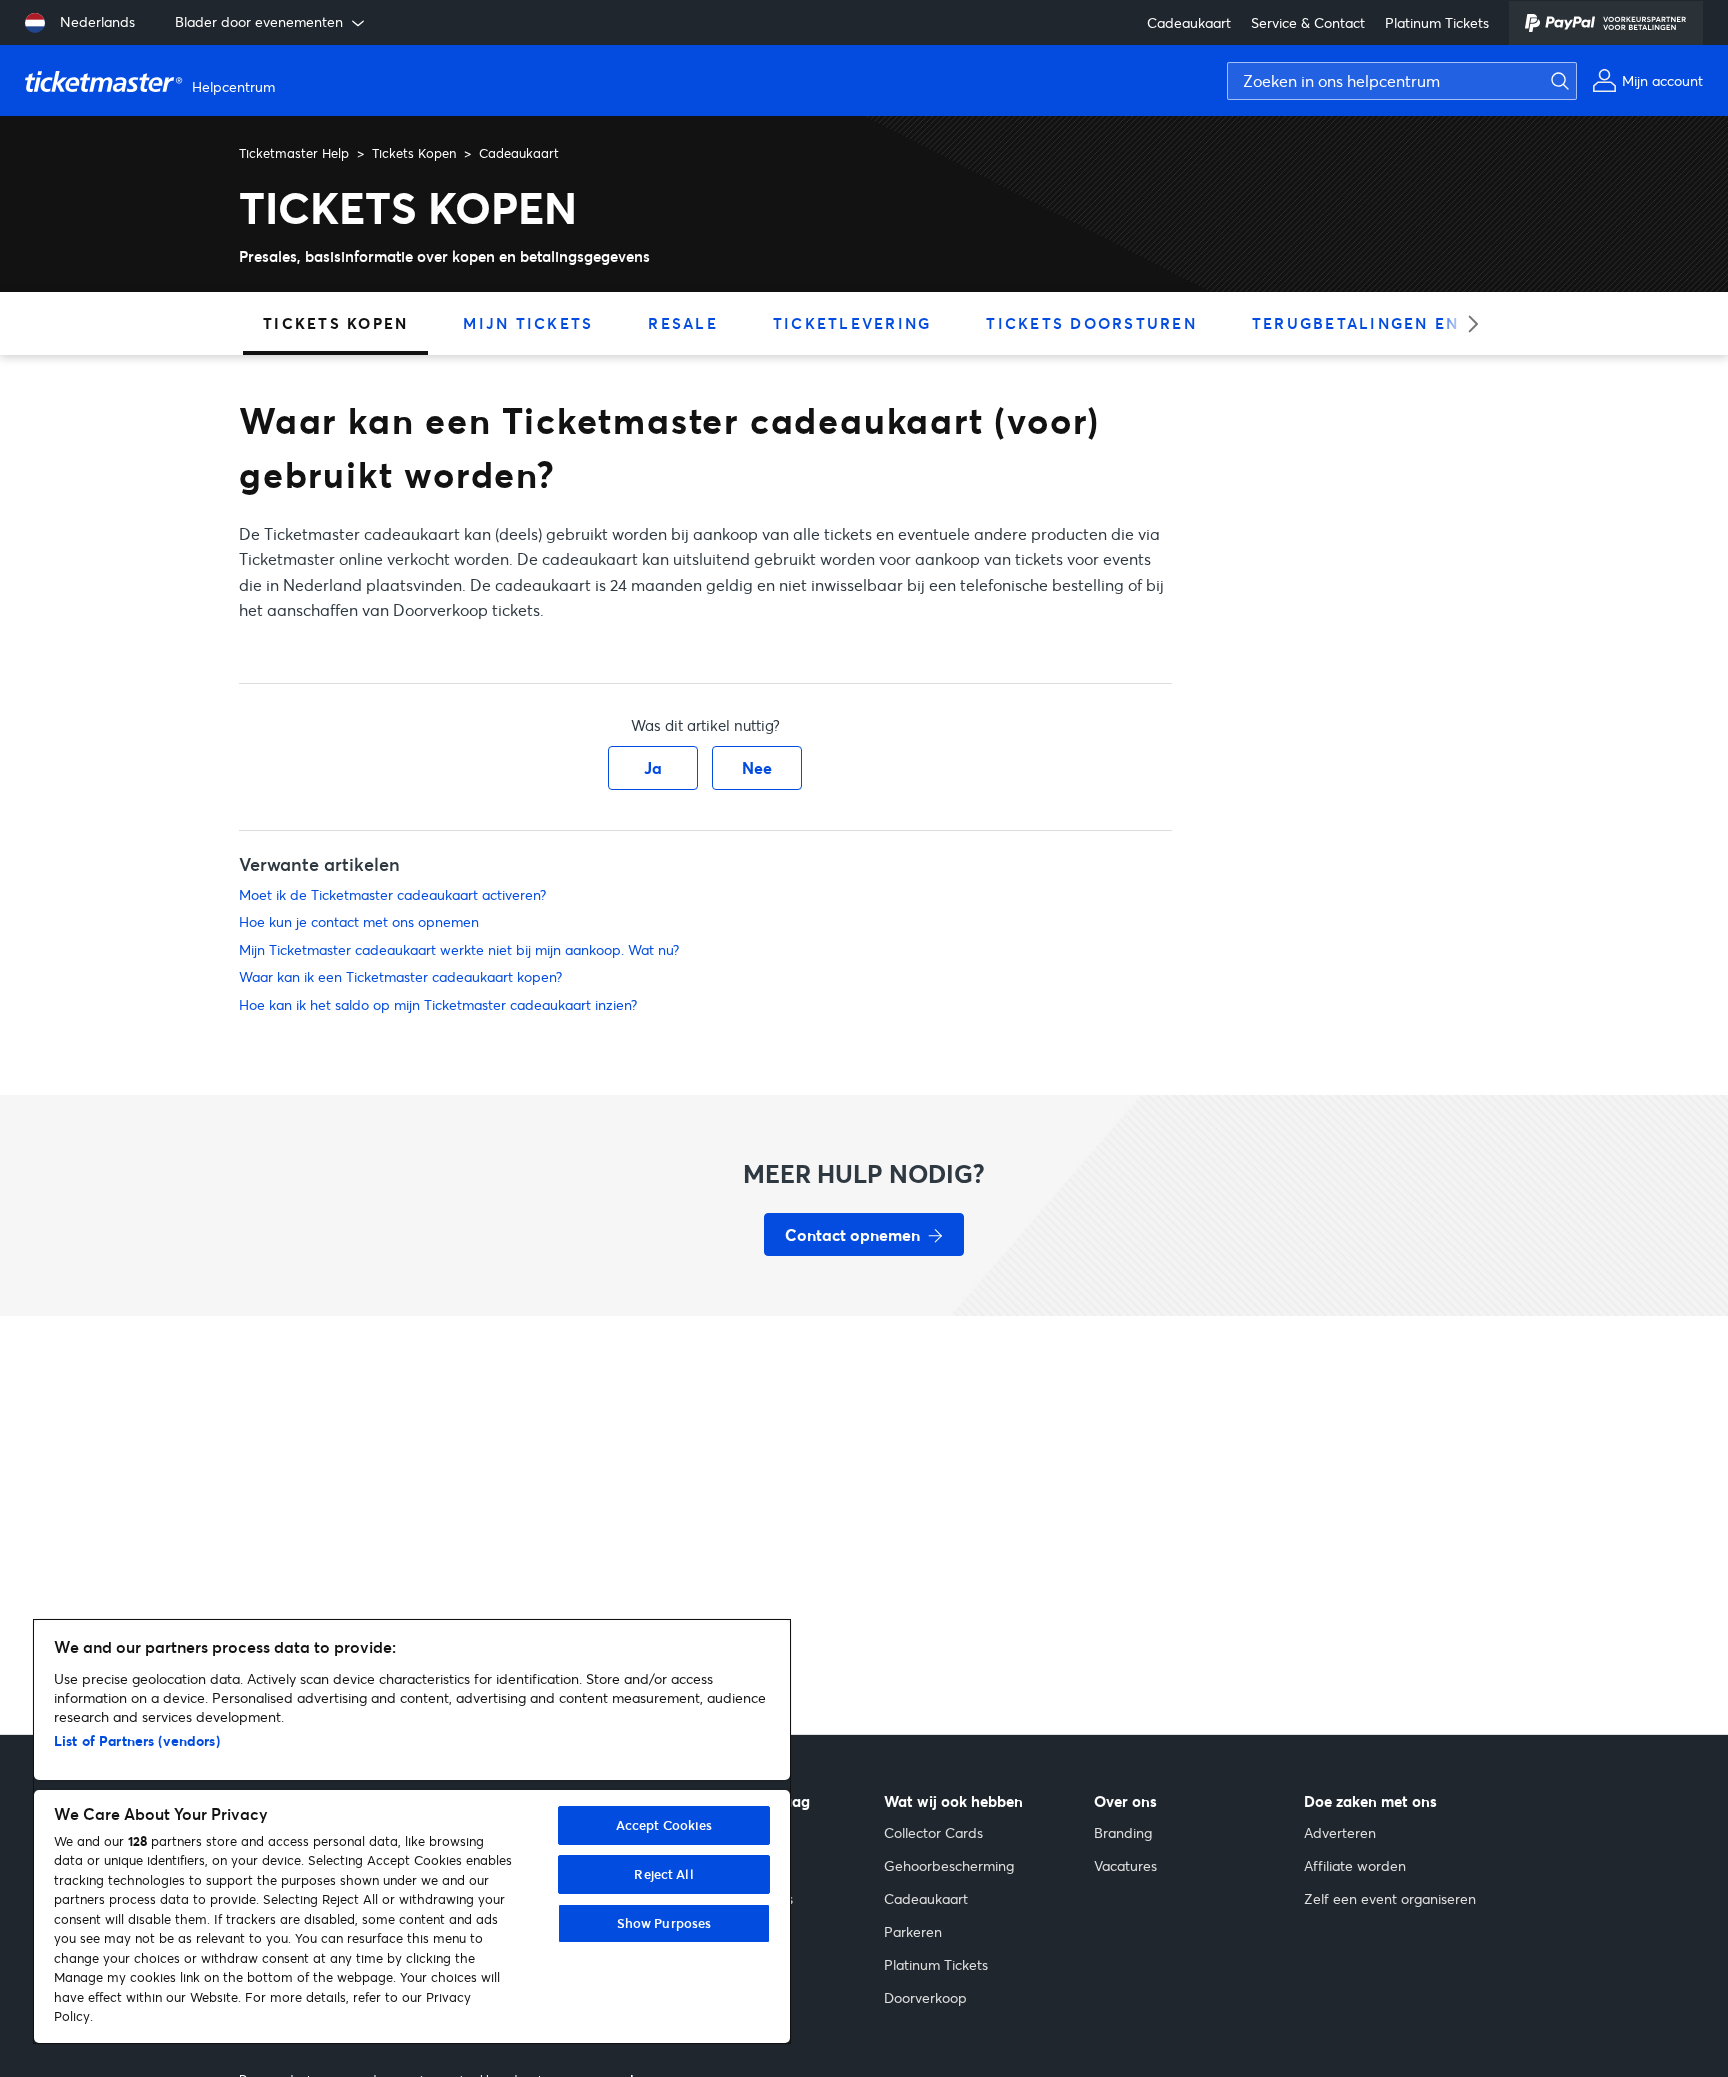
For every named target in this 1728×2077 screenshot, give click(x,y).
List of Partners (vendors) (137, 1740)
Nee (757, 767)
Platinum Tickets (1437, 22)
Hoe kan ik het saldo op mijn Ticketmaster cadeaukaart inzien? (438, 1004)
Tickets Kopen (414, 153)
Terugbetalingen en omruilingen (1425, 323)
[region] (412, 1831)
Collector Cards (933, 1832)
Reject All (663, 1874)
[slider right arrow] (1466, 323)
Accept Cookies (664, 1825)
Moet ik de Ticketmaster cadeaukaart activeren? (392, 894)
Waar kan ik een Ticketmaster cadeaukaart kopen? (400, 976)
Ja (653, 767)
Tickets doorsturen (1091, 323)
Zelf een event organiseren (1390, 1898)
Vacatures (1125, 1865)
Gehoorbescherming (949, 1865)
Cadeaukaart (1189, 22)
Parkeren (913, 1931)
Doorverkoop (925, 1997)
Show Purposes (664, 1923)
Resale (683, 323)
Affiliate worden (1355, 1865)
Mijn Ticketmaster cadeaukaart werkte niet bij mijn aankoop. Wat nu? (459, 949)
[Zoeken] (1555, 81)
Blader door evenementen (259, 21)
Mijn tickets (528, 323)
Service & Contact (1308, 22)
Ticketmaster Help (294, 153)
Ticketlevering (852, 323)
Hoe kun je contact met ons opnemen (359, 921)
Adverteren (1340, 1832)
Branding (1123, 1832)
